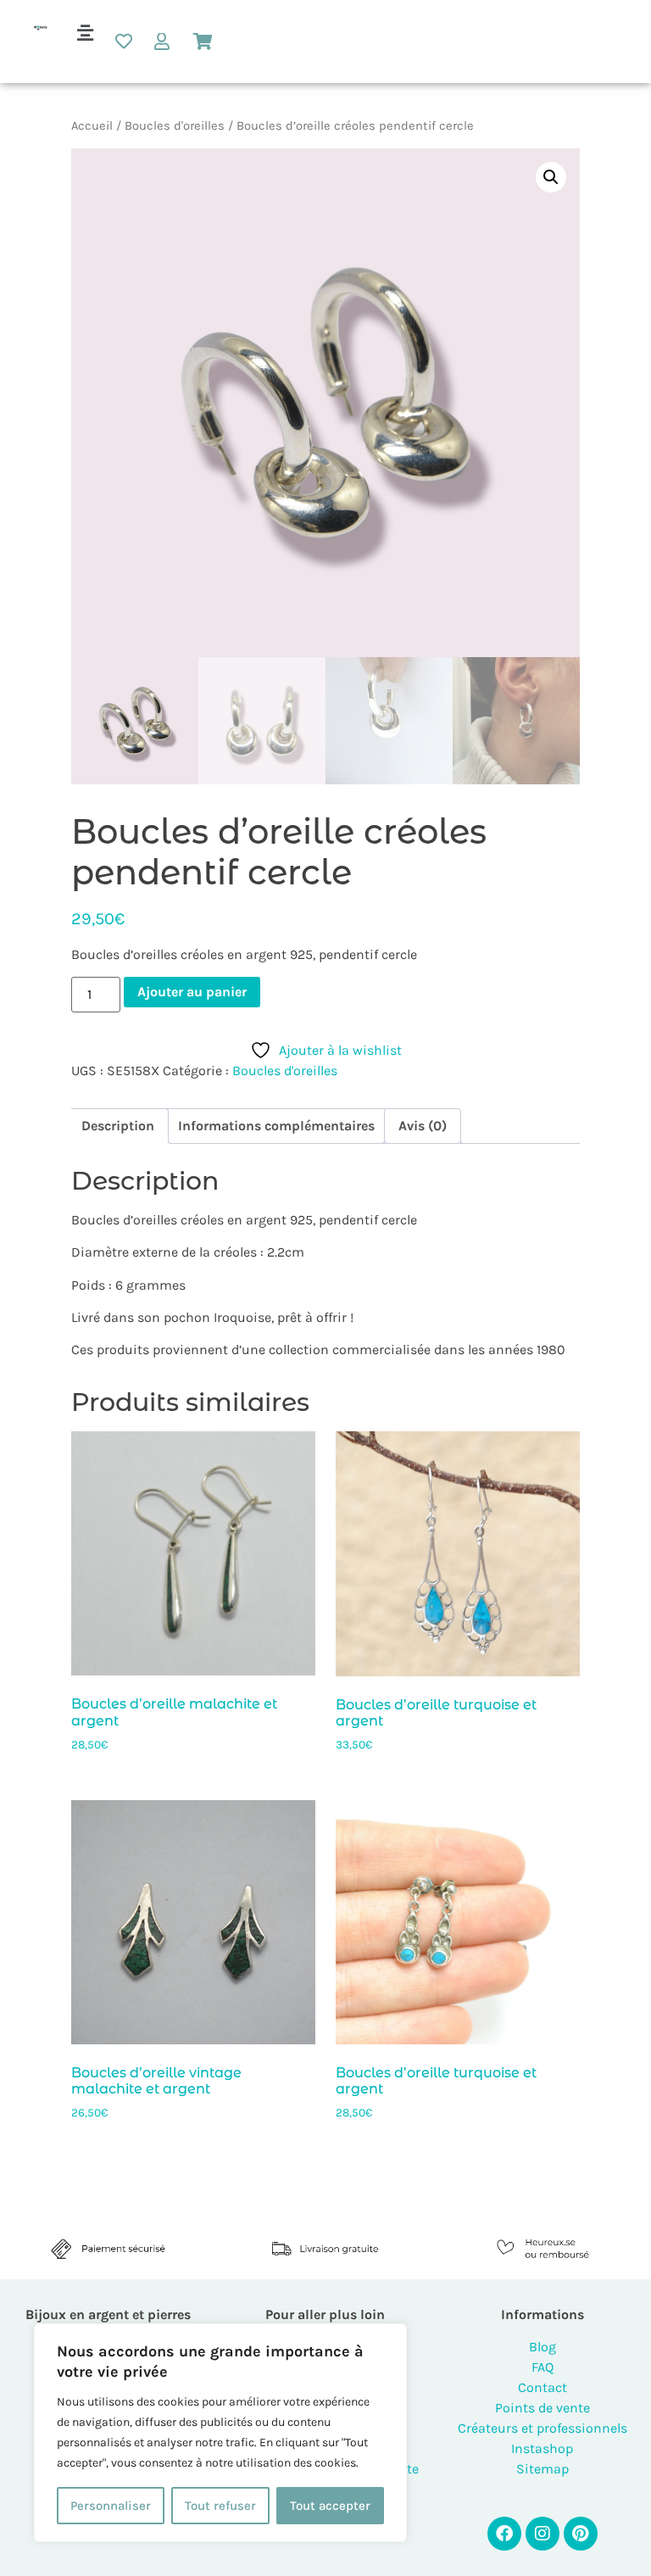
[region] (220, 2433)
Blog (542, 2347)
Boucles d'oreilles (175, 126)
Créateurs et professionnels (542, 2428)
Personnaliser (111, 2506)
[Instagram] (542, 2534)
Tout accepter (330, 2506)
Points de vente (542, 2408)
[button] (86, 33)
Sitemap (542, 2469)
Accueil (92, 126)
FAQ (542, 2367)
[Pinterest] (581, 2534)
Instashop (542, 2448)
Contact (542, 2387)
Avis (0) (423, 1126)
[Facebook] (504, 2534)
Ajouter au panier (192, 992)
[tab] (118, 1126)
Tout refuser (220, 2506)
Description (118, 1126)
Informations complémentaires (276, 1126)
